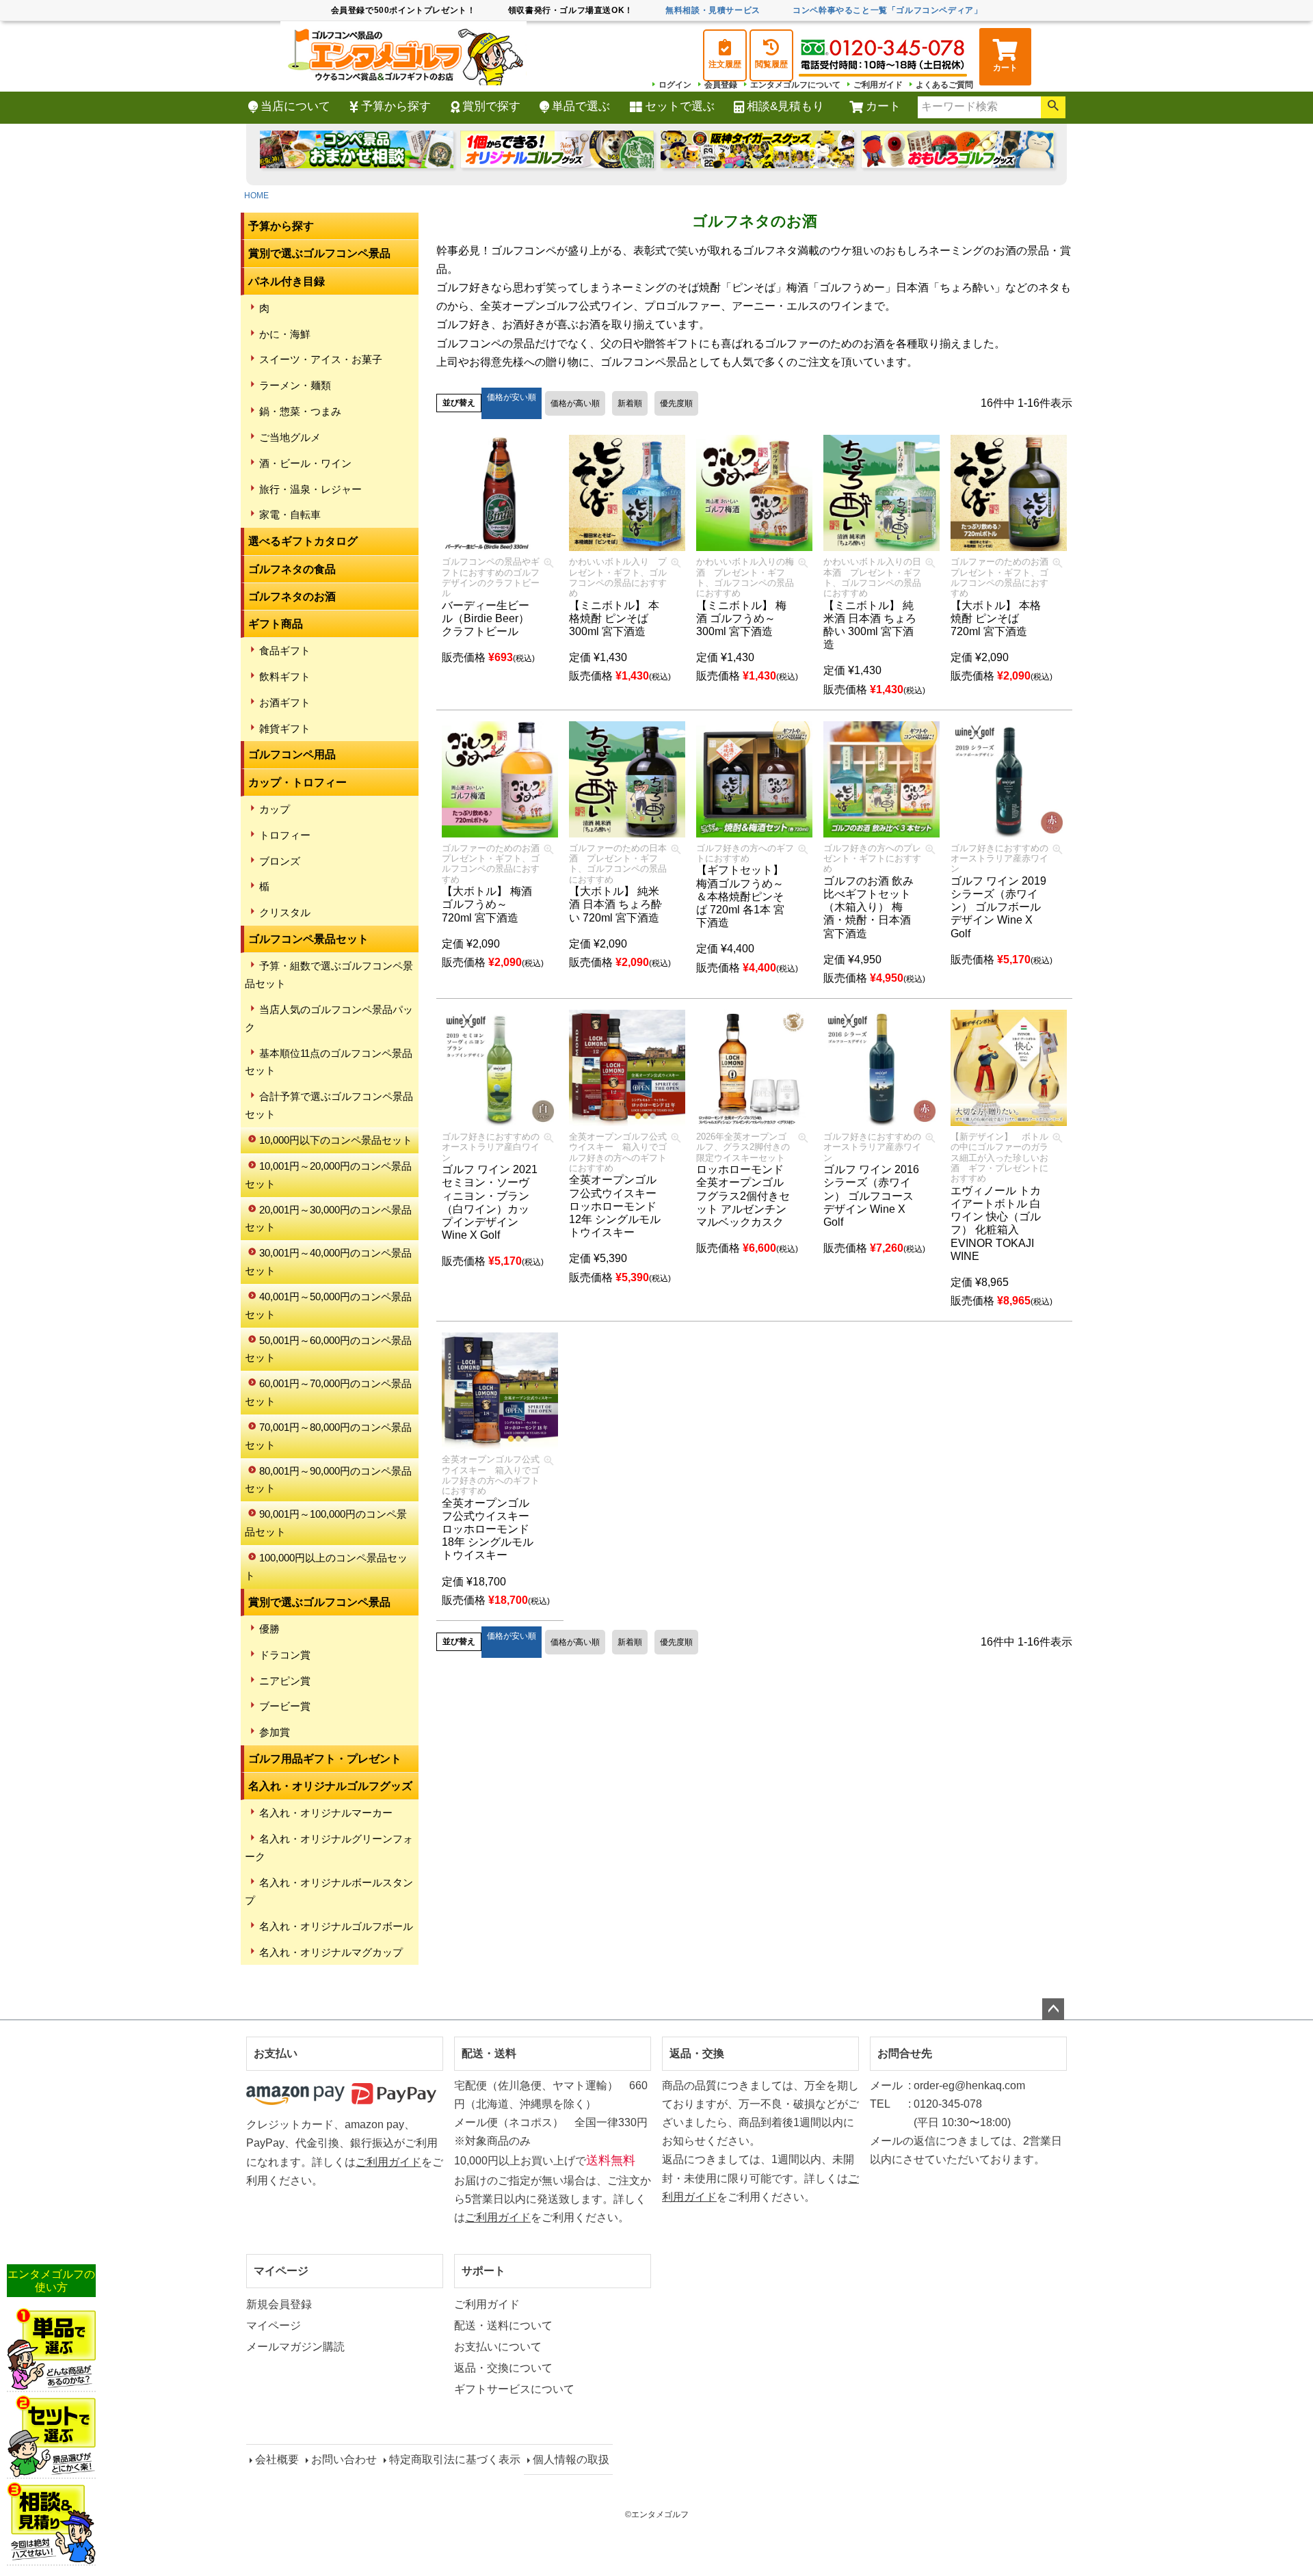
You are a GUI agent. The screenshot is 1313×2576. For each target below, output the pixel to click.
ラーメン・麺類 (295, 385)
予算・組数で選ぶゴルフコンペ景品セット (329, 975)
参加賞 (275, 1732)
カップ (275, 809)
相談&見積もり (785, 106)
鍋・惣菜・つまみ (300, 411)
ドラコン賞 (285, 1655)
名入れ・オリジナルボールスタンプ (329, 1891)
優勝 (269, 1629)
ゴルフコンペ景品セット (308, 939)
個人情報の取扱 (571, 2459)
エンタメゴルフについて (795, 85)
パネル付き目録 (287, 281)
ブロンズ (280, 861)
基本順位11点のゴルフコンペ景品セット (329, 1062)
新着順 (630, 403)
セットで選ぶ (680, 106)
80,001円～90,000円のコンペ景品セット (328, 1480)
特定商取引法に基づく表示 (455, 2459)
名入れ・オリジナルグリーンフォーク (329, 1848)
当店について (295, 106)
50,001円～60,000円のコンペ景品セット (328, 1349)
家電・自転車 (290, 514)
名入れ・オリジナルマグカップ (331, 1952)
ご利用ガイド (878, 85)
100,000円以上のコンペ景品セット (326, 1567)
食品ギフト (285, 650)
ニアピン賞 (285, 1681)
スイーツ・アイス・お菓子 (321, 359)
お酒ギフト (285, 702)
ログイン (675, 85)
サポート (483, 2271)
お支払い (276, 2053)
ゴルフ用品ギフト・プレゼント (325, 1759)
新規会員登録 (279, 2304)
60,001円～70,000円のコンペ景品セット (328, 1392)
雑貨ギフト (285, 728)
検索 (1053, 107)
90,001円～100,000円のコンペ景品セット (326, 1523)
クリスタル (285, 912)
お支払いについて (498, 2347)
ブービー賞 (285, 1706)
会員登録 (721, 85)
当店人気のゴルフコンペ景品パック (329, 1018)
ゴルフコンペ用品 (292, 754)
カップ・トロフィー (297, 782)
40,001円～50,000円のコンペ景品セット (328, 1305)
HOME (256, 196)
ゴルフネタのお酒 (292, 596)
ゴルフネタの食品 (292, 569)
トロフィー (285, 835)
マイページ (281, 2271)
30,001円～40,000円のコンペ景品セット (328, 1262)
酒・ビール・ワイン (305, 463)
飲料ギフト (285, 676)
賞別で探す (491, 106)
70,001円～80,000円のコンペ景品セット (328, 1436)
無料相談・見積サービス (713, 10)
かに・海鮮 (285, 334)
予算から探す (396, 106)
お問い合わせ (344, 2459)
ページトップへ (1053, 2009)
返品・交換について (503, 2368)
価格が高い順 (575, 403)
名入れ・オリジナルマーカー (326, 1813)
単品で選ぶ (581, 106)
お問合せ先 (905, 2053)
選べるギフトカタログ (303, 541)
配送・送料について (503, 2325)
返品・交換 (697, 2053)
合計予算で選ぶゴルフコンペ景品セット (329, 1105)
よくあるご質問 (944, 85)
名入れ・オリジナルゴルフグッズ (330, 1786)
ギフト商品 (276, 624)
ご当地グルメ (290, 437)
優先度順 (676, 403)
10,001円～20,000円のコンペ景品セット (328, 1175)
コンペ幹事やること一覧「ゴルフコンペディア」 (887, 10)
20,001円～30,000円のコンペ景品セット (328, 1219)
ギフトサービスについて (514, 2389)
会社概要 (277, 2459)
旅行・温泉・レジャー (310, 489)
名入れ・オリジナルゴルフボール (336, 1926)
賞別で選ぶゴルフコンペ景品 (319, 253)
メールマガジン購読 (295, 2347)
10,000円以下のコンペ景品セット (336, 1140)
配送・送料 (489, 2053)
